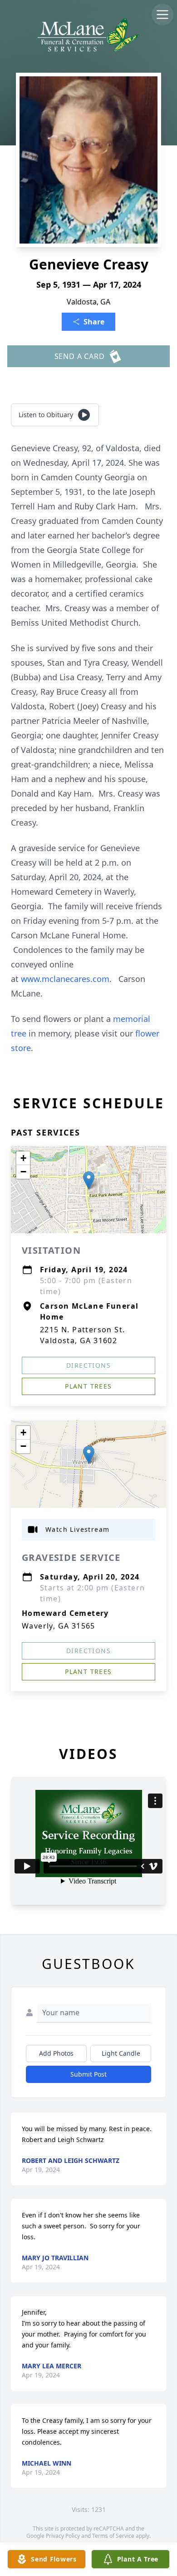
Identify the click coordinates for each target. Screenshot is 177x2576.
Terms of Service (113, 2536)
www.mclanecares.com (65, 979)
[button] (89, 1180)
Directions (88, 1365)
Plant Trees (88, 1386)
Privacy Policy (63, 2536)
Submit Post (88, 2074)
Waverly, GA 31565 (59, 1626)
